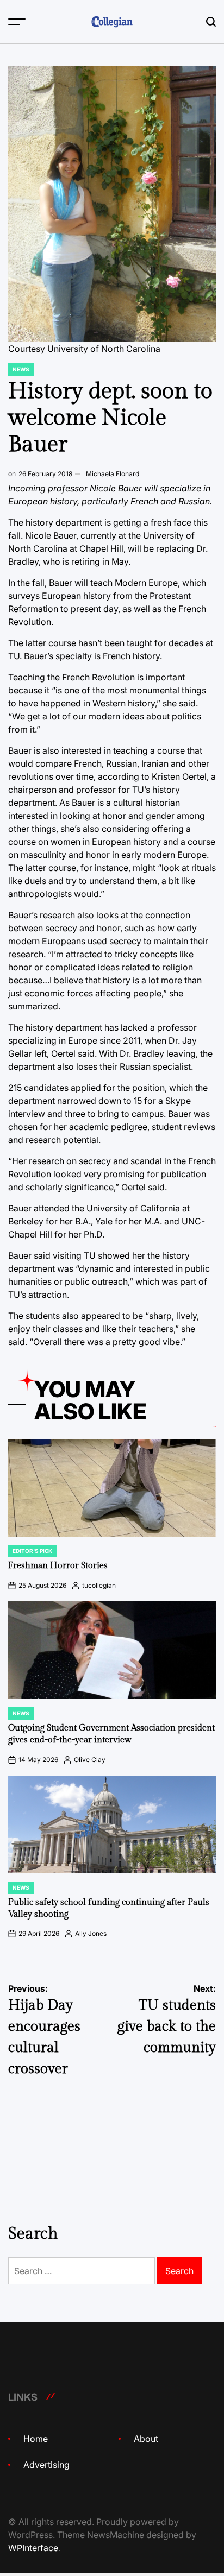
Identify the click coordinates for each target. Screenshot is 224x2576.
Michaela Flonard (113, 474)
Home (36, 2439)
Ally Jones (91, 1933)
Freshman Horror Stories (58, 1566)
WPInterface (33, 2548)
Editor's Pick (32, 1551)
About (146, 2439)
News (21, 369)
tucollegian (99, 1585)
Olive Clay (90, 1760)
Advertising (46, 2465)
